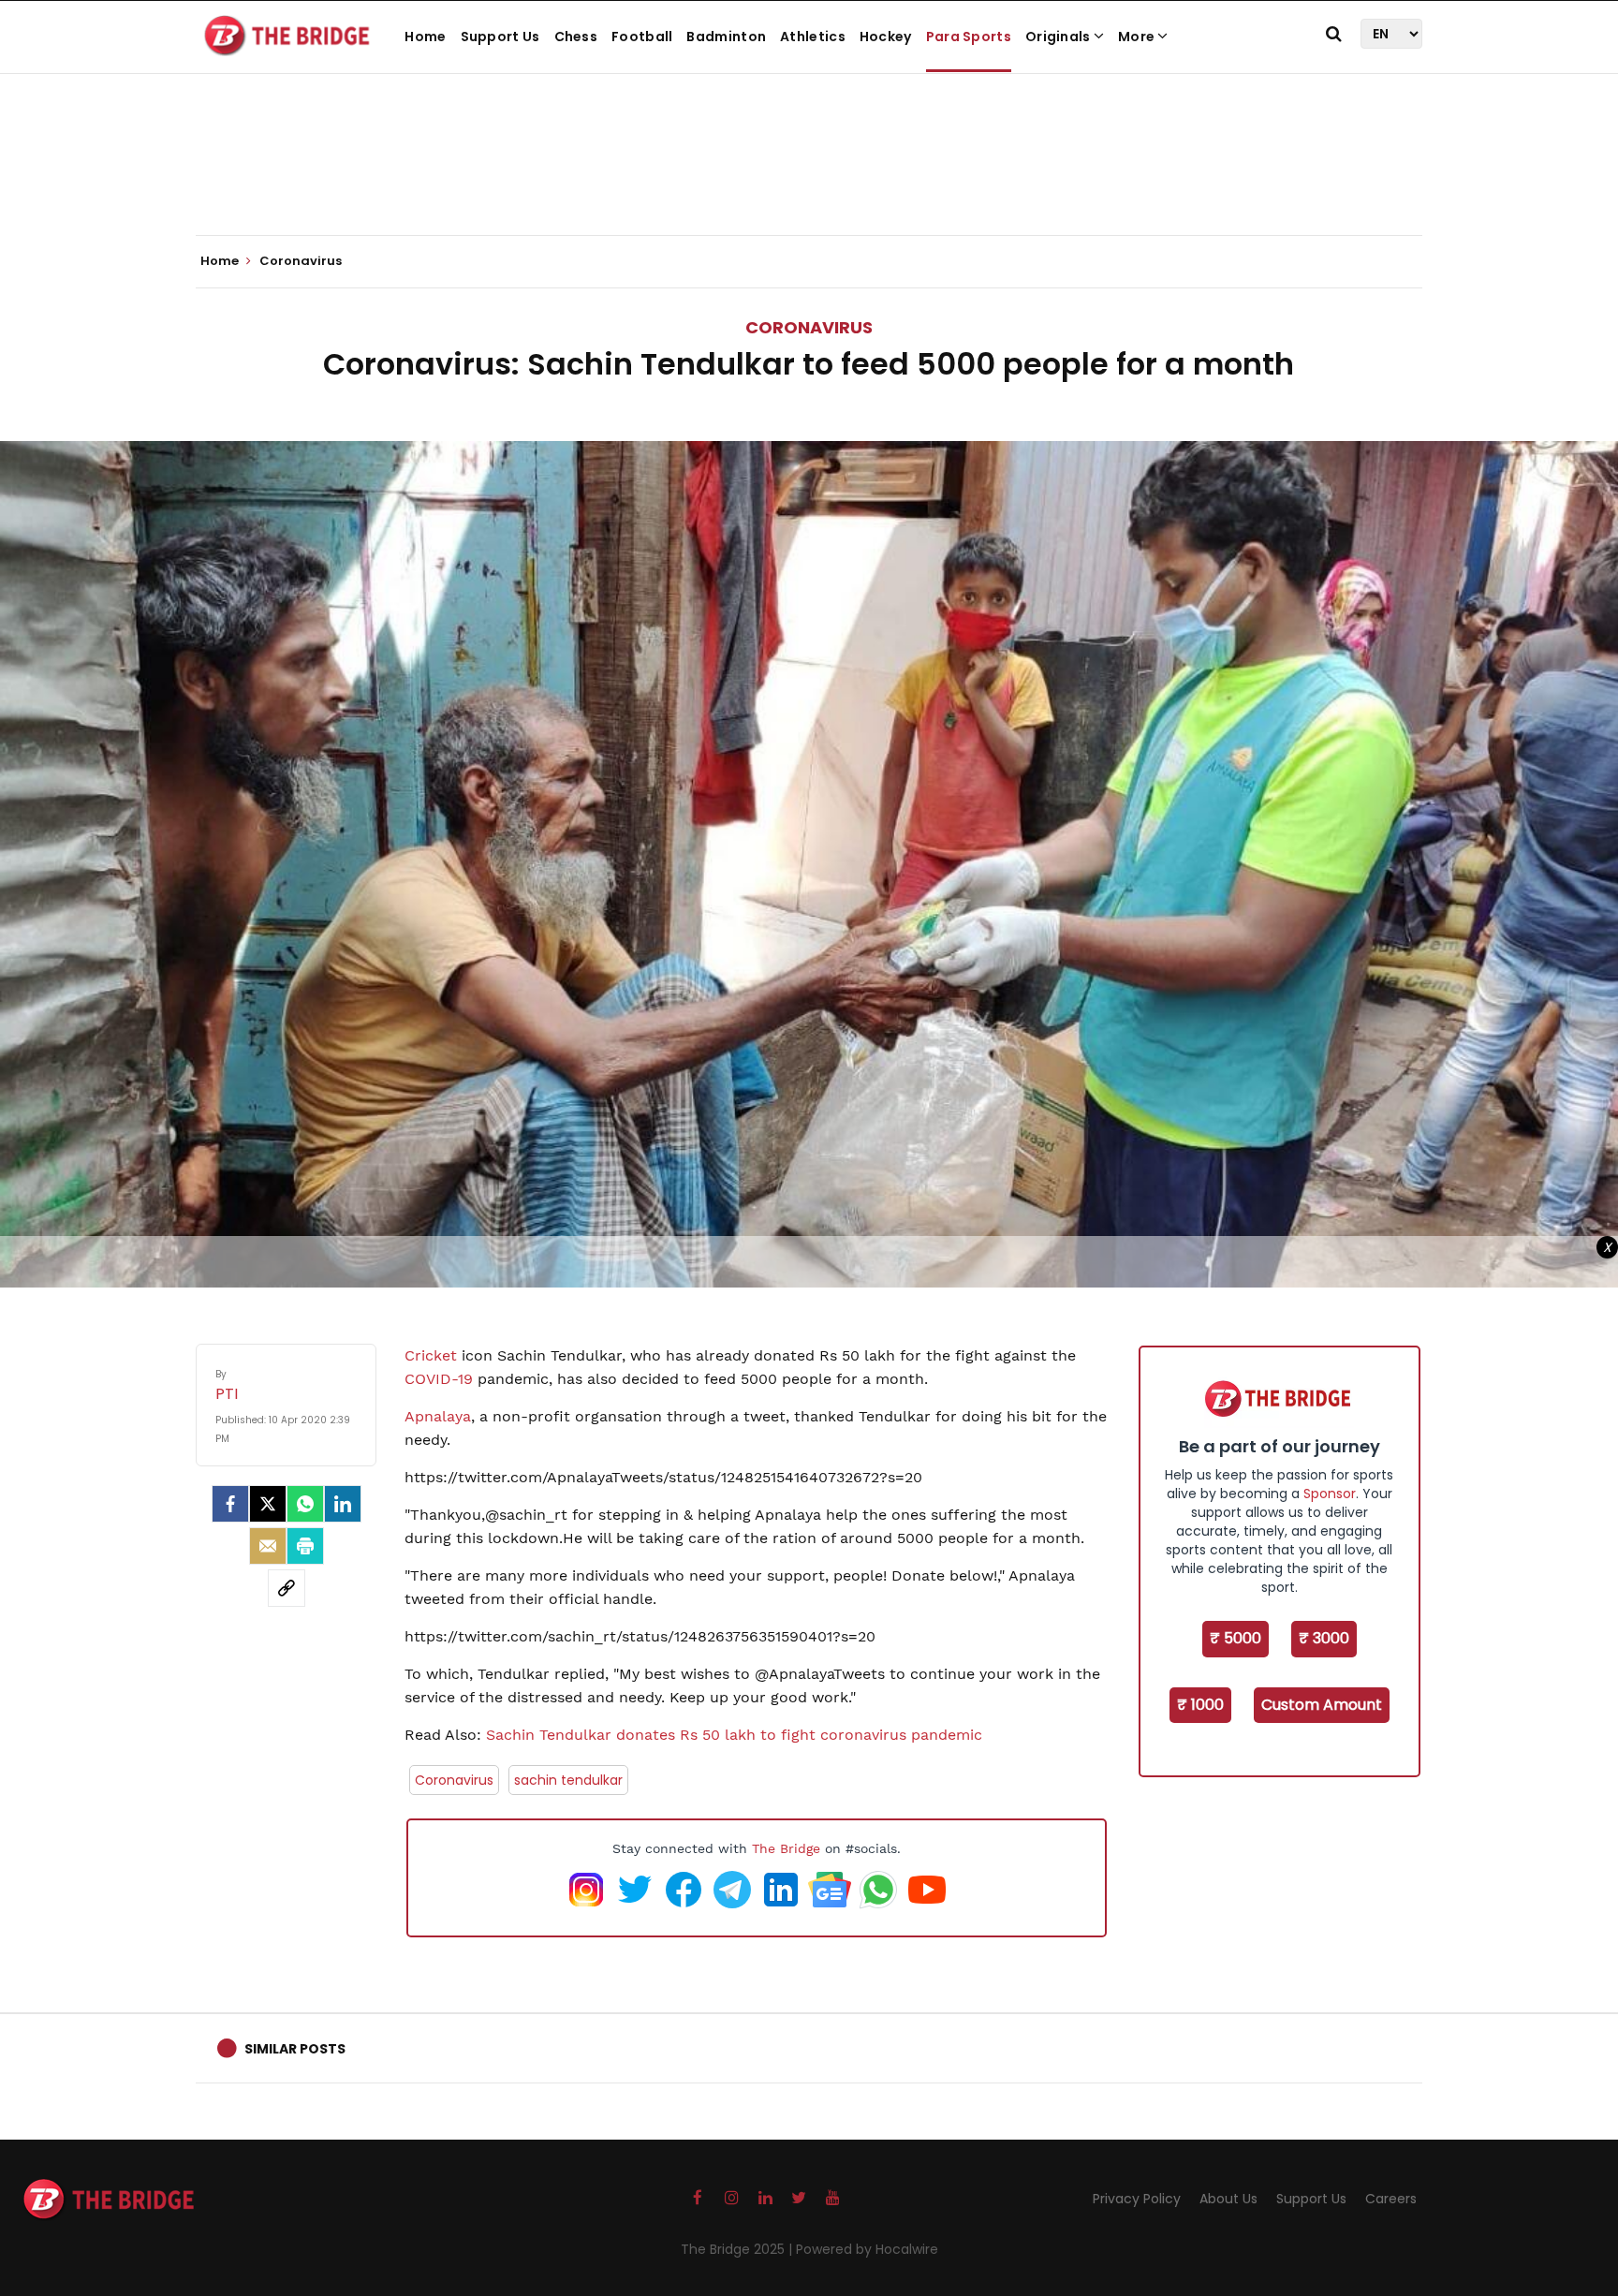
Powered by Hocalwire (867, 2249)
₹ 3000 (1324, 1638)
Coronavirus (809, 327)
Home (425, 37)
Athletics (813, 37)
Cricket (431, 1355)
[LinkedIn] (343, 1504)
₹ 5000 (1236, 1638)
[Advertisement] (809, 178)
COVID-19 (439, 1379)
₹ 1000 (1200, 1705)
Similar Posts (295, 2049)
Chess (576, 37)
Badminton (726, 37)
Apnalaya (438, 1416)
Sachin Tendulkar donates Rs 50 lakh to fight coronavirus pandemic (732, 1735)
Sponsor (1330, 1494)
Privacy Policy (1137, 2199)
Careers (1391, 2199)
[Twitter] (268, 1504)
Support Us (500, 37)
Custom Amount (1322, 1705)
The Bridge (786, 1848)
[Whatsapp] (305, 1504)
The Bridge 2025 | (738, 2249)
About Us (1228, 2199)
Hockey (886, 37)
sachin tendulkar (568, 1780)
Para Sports (969, 37)
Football (642, 37)
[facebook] (230, 1504)
